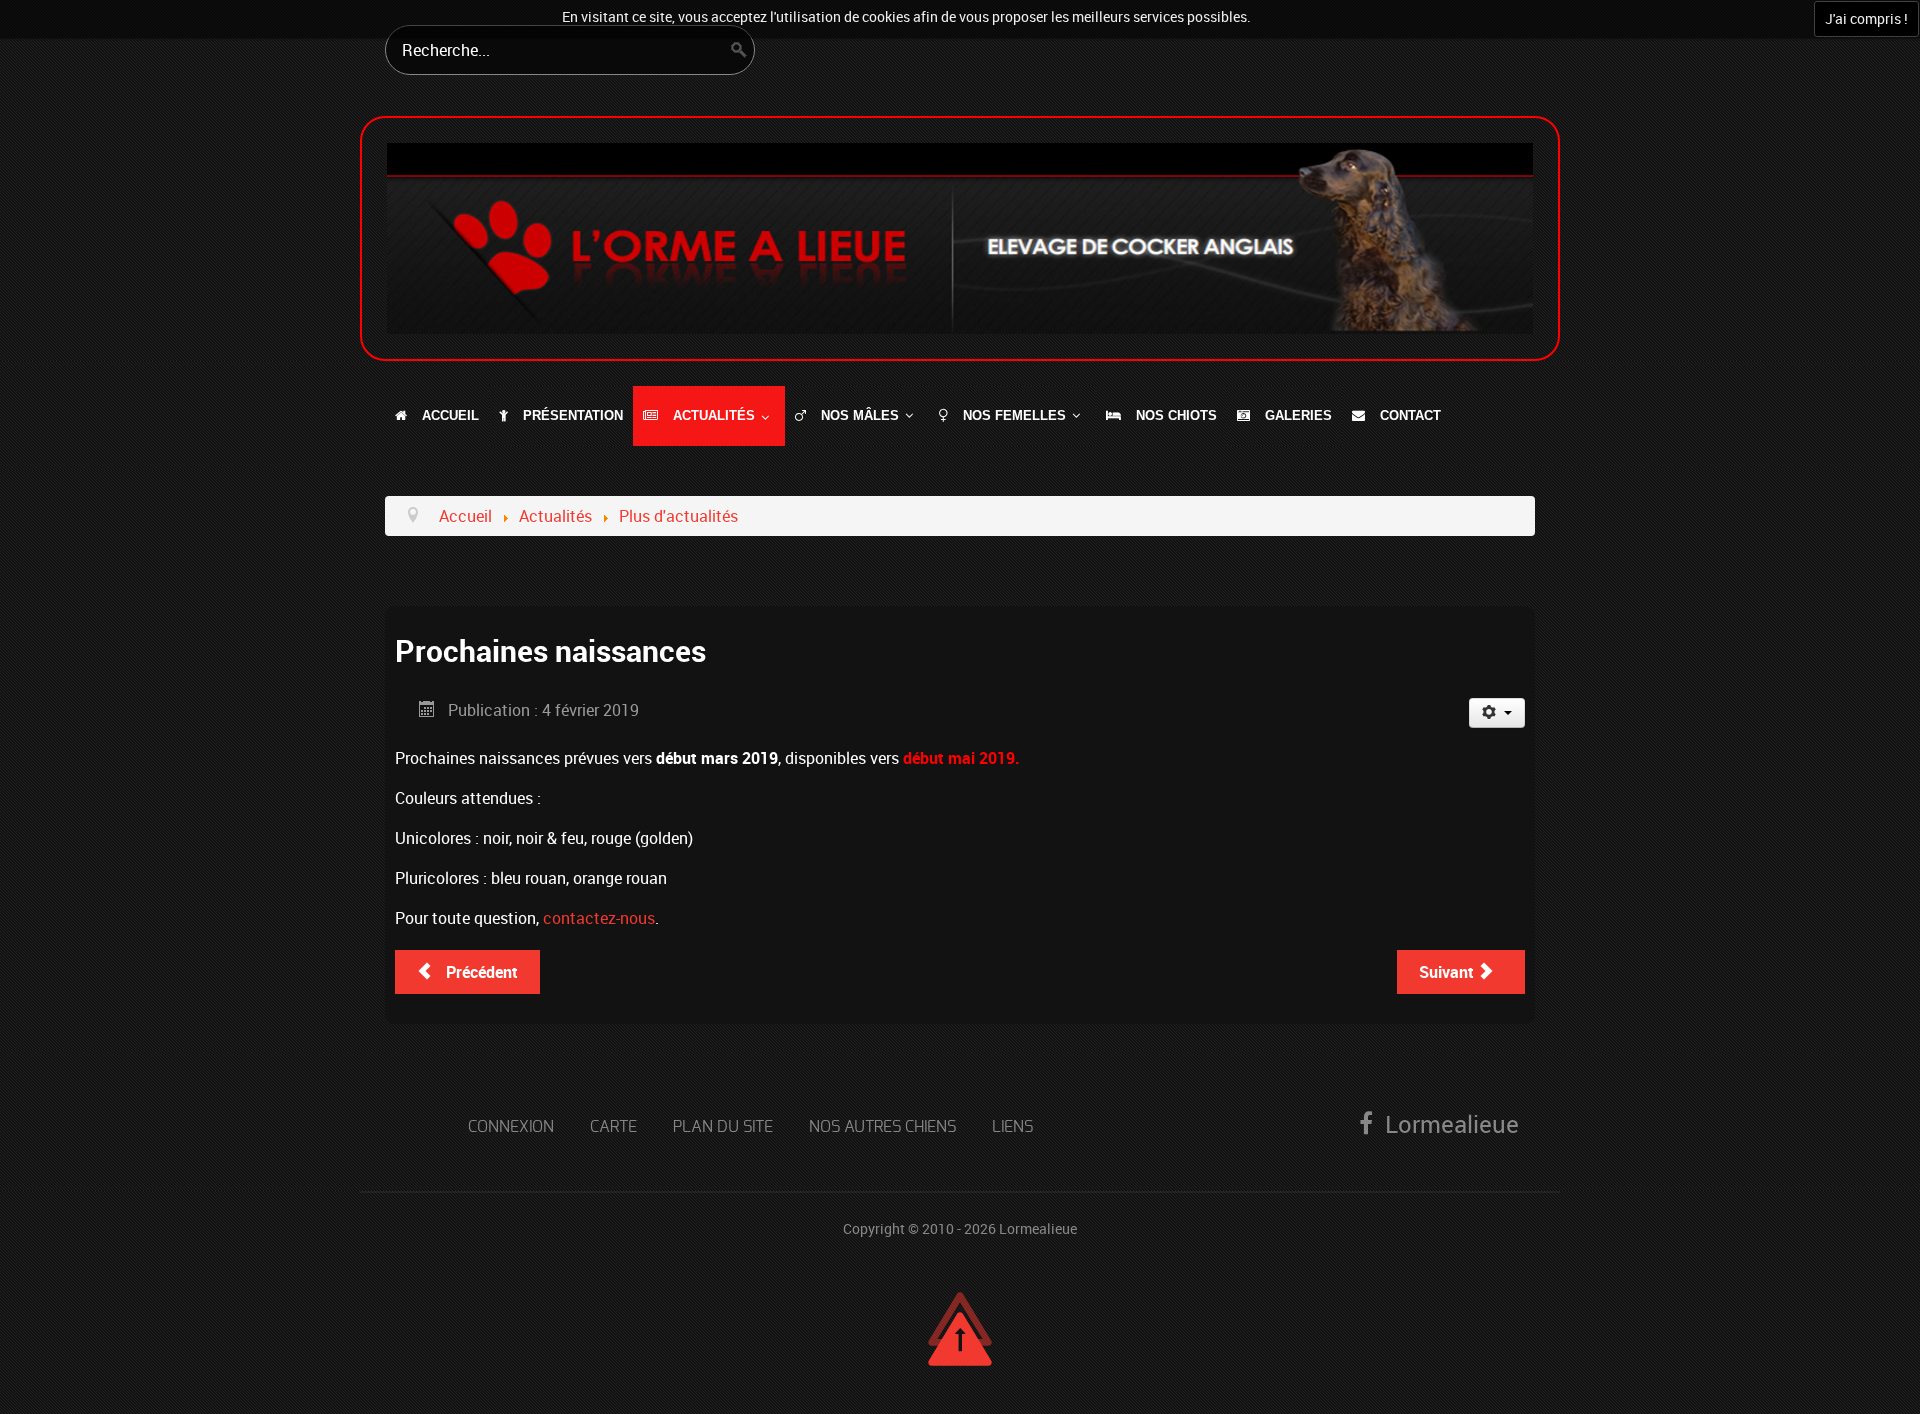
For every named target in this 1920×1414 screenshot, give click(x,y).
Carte (613, 1127)
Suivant (1448, 972)
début (925, 758)
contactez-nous (599, 918)
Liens (1012, 1127)
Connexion (511, 1127)
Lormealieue (1038, 1228)
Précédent (480, 972)
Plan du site (723, 1127)
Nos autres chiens (882, 1127)
